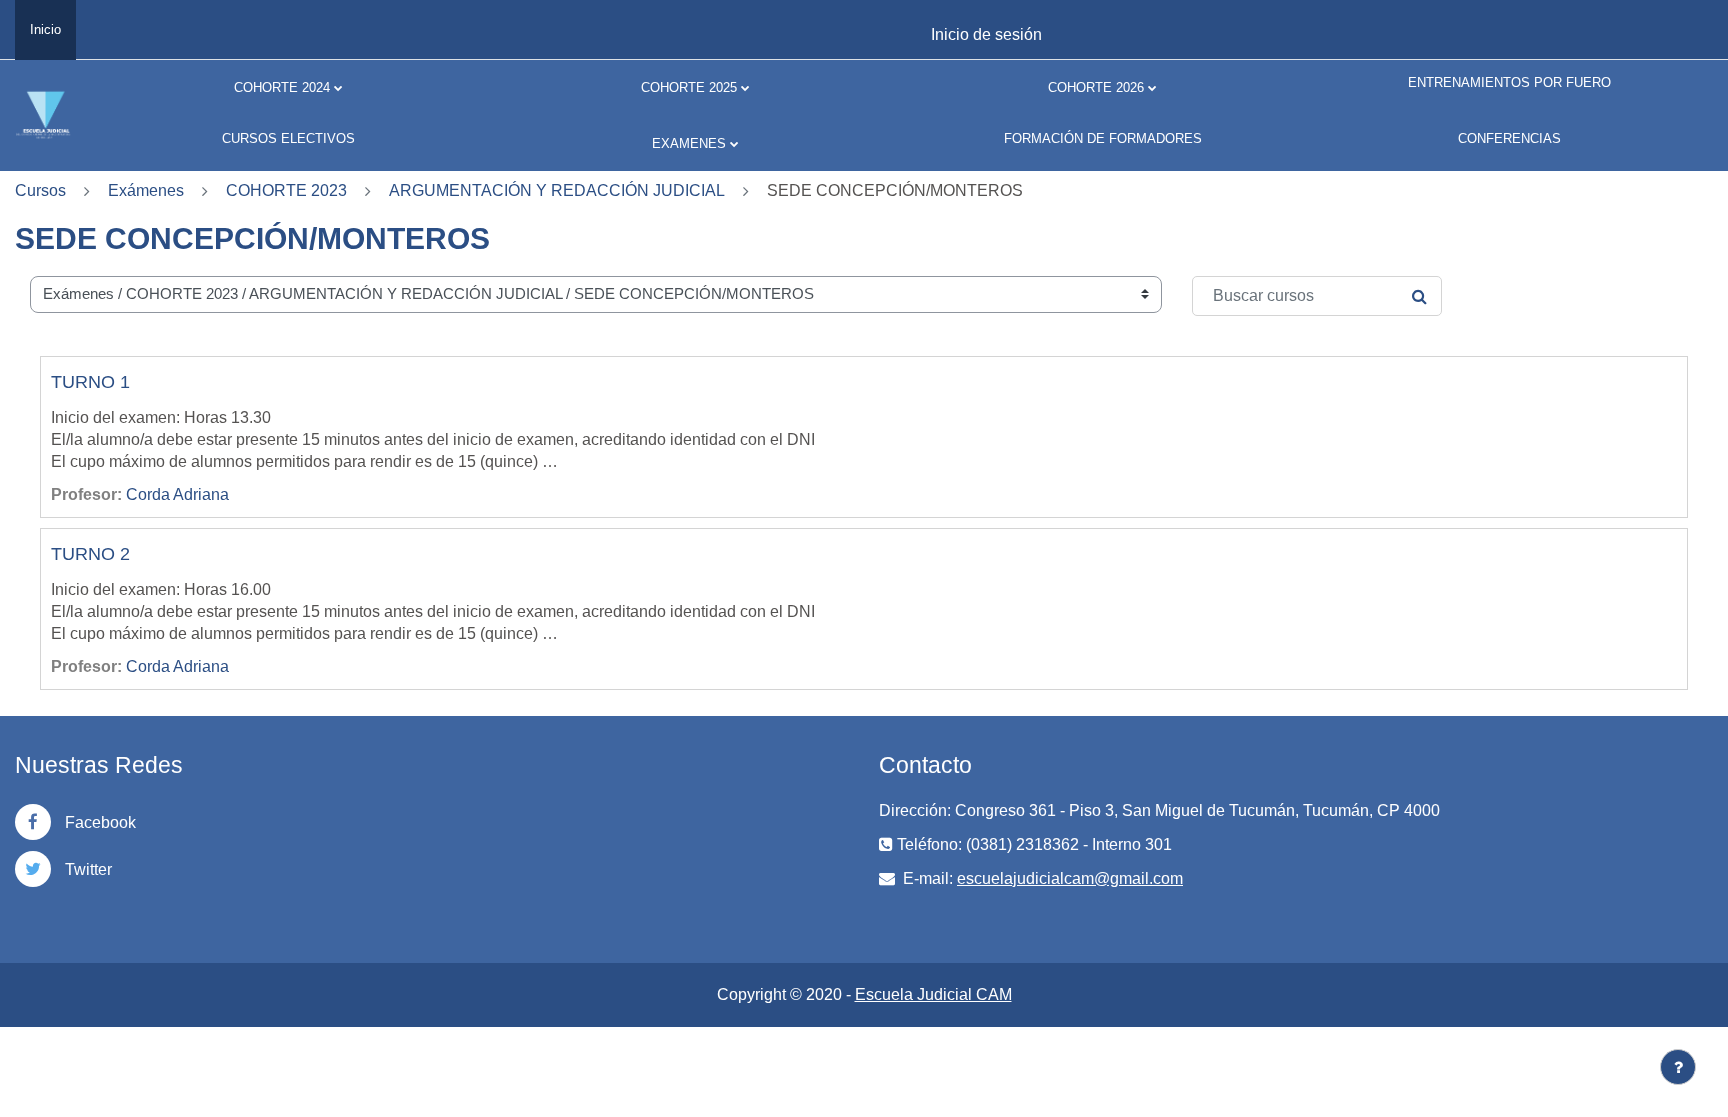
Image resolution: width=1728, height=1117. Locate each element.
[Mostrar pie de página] (1678, 1067)
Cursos (40, 190)
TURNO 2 (90, 554)
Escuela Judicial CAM (933, 994)
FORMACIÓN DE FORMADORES (1103, 138)
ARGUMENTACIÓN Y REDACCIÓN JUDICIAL (557, 190)
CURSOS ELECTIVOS (288, 138)
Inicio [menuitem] (45, 29)
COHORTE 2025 (689, 87)
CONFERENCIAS (1509, 138)
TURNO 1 (90, 382)
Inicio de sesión (986, 34)
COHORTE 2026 (1096, 87)
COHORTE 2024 (282, 87)
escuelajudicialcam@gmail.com (1070, 878)
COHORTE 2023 (286, 190)
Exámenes (146, 190)
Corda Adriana (177, 494)
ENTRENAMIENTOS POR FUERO (1509, 82)
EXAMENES (689, 143)
